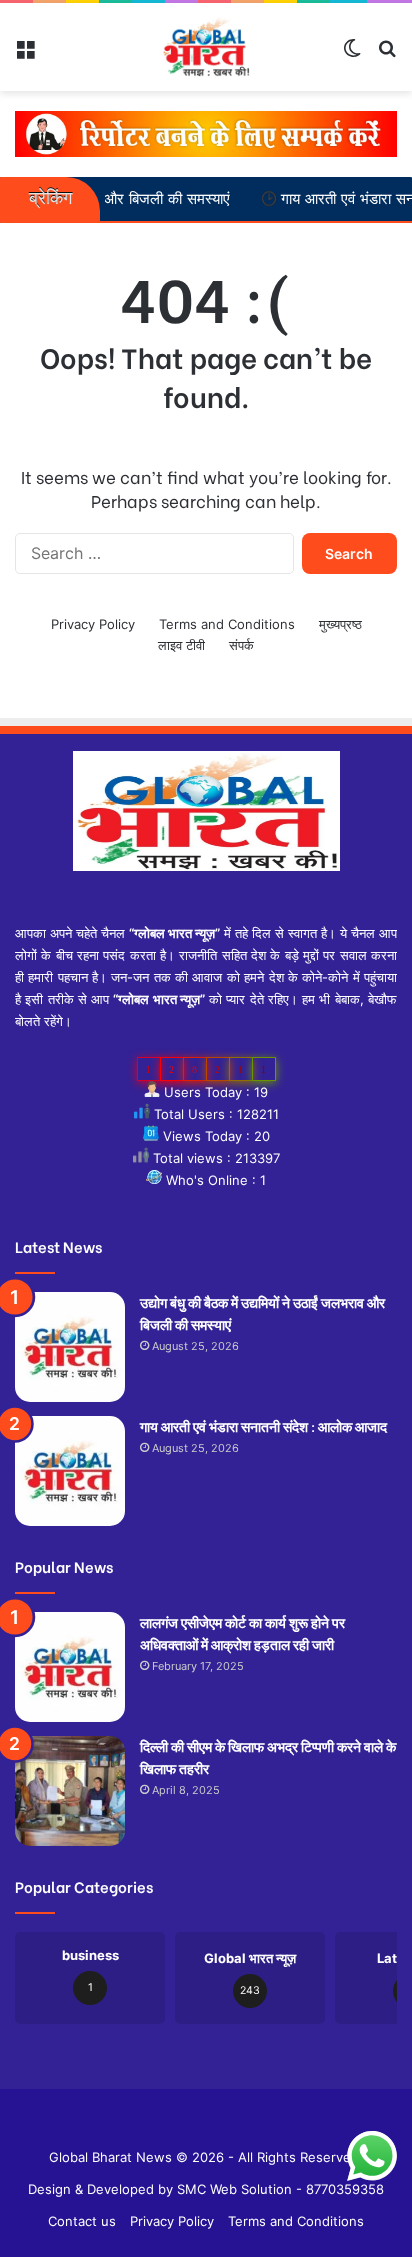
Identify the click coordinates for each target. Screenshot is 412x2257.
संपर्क (241, 645)
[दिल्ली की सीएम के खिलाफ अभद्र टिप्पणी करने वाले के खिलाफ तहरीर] (70, 1791)
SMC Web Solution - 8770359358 (280, 2189)
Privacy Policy (93, 624)
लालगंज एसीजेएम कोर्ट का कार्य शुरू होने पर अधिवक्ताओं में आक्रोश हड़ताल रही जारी (242, 1632)
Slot (192, 2125)
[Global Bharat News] (206, 47)
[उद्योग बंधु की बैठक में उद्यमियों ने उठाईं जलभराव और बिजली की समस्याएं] (70, 1347)
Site (220, 2125)
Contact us (82, 2221)
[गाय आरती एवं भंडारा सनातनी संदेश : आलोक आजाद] (70, 1471)
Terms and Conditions (227, 624)
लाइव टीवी (181, 645)
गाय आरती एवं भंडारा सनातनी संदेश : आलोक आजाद (263, 1425)
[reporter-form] (206, 133)
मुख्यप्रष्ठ (340, 624)
